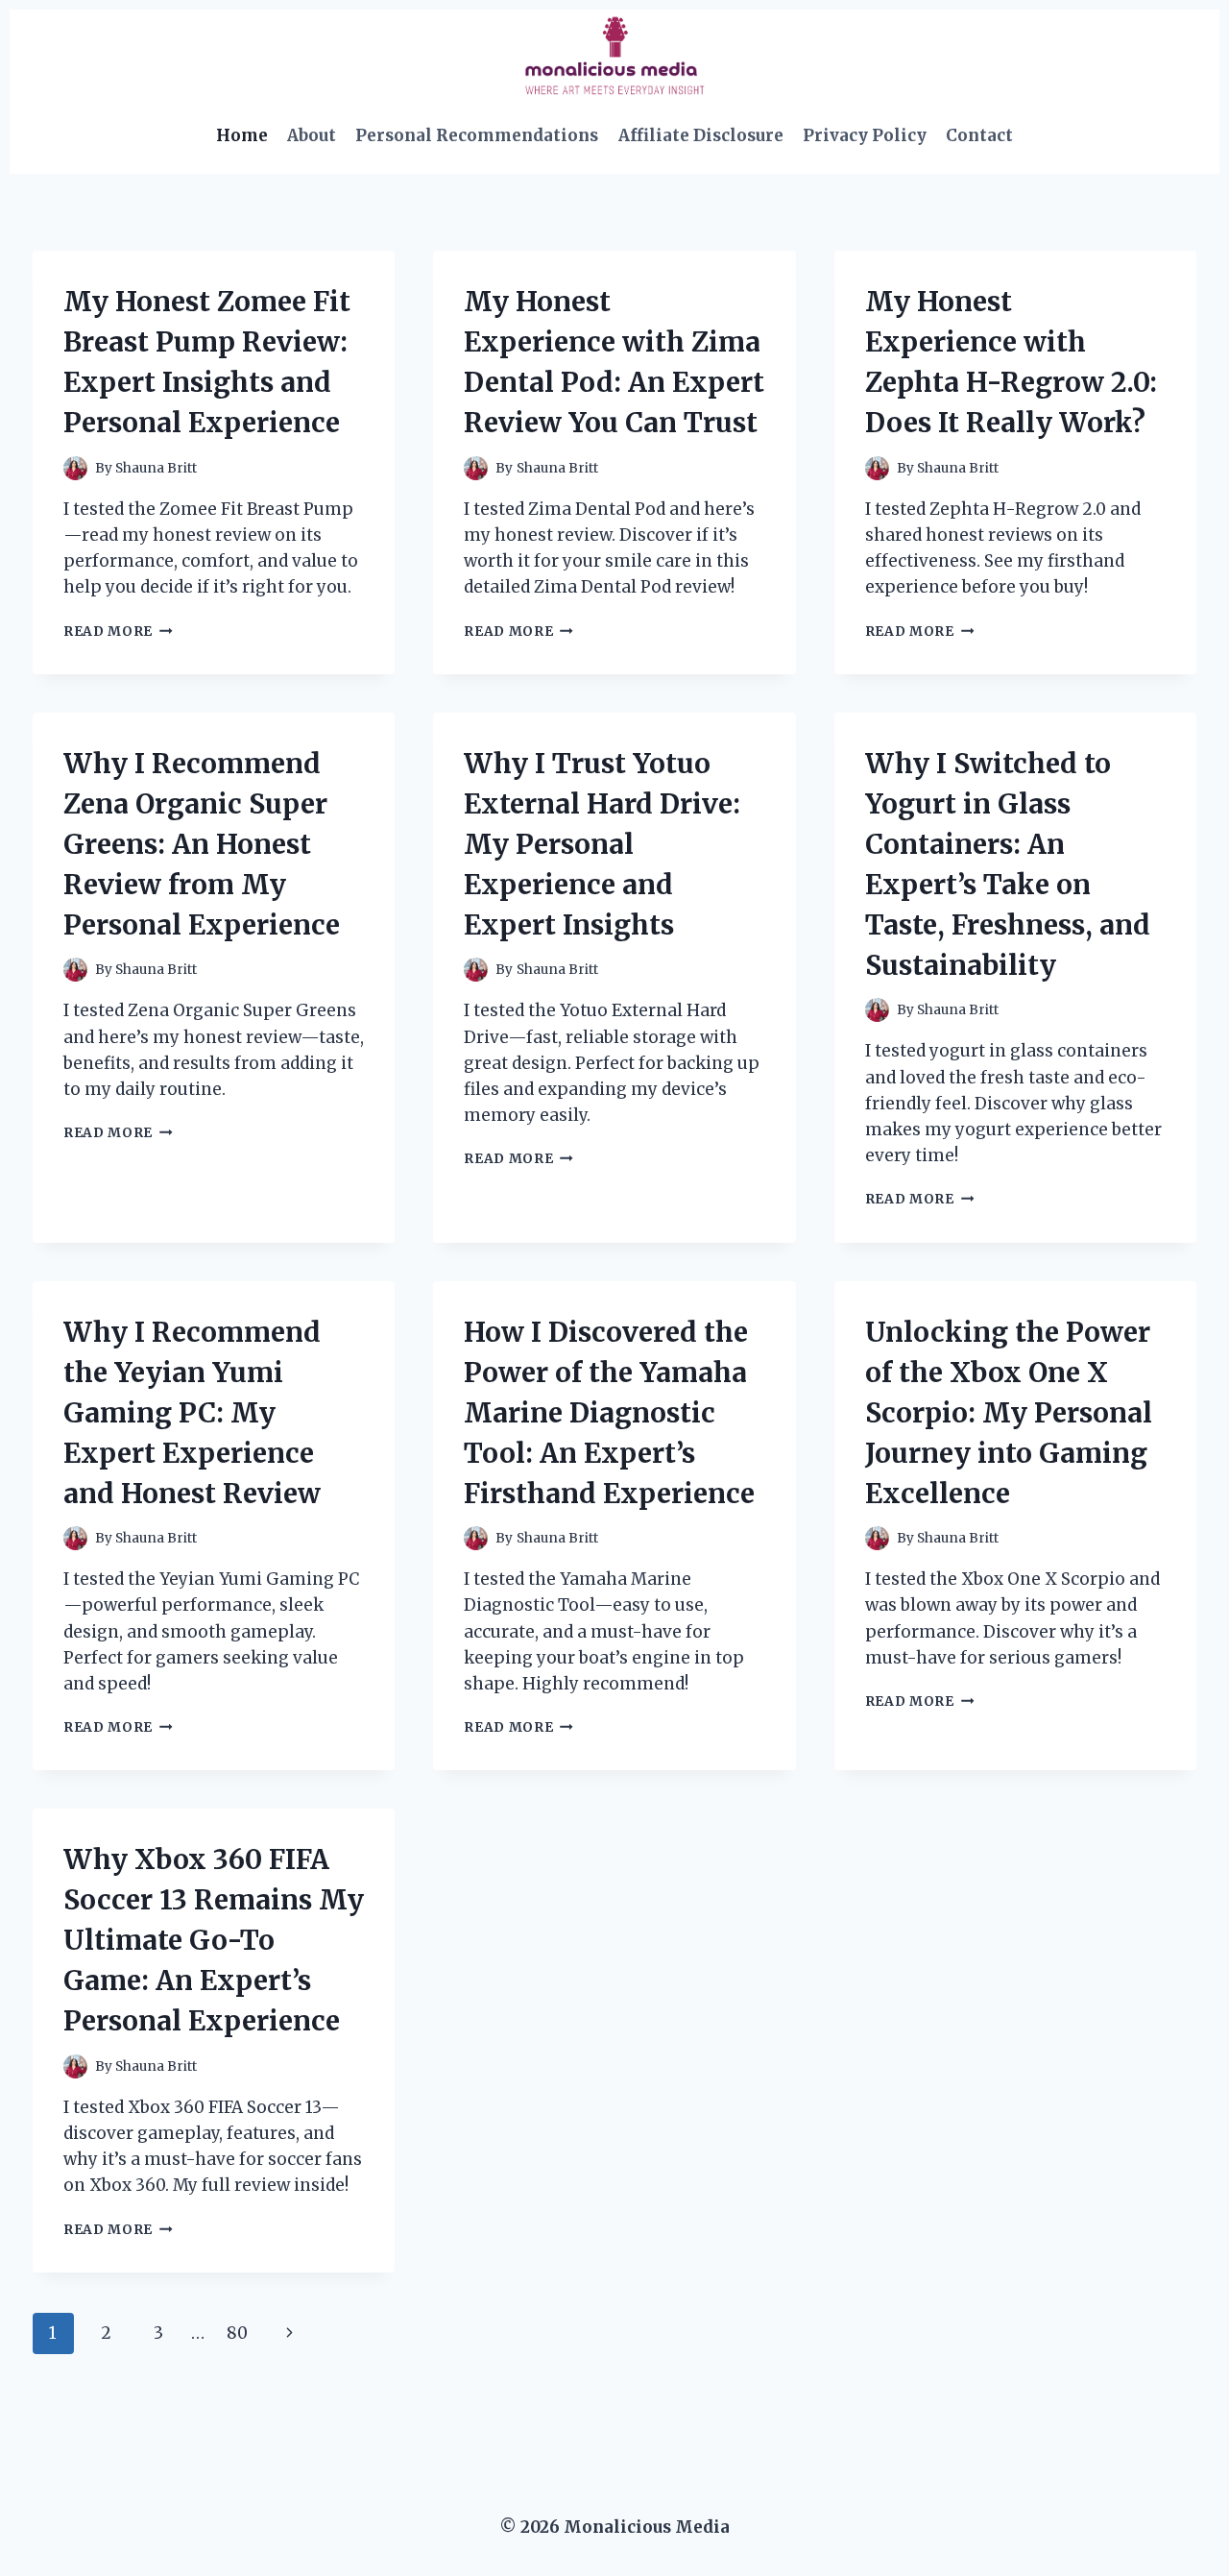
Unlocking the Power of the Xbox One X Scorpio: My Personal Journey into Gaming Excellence (1009, 1413)
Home (242, 135)
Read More (118, 632)
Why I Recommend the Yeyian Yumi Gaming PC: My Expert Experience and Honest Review (192, 1413)
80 (237, 2333)
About (312, 135)
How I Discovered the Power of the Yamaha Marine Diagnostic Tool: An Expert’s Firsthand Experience (609, 1413)
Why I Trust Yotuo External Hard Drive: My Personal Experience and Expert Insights (602, 844)
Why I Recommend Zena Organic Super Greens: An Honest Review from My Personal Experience (202, 844)
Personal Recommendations (477, 135)
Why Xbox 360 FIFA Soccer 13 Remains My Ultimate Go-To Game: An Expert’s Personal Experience (214, 1940)
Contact (979, 135)
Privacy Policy (865, 135)
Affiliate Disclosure (701, 135)
